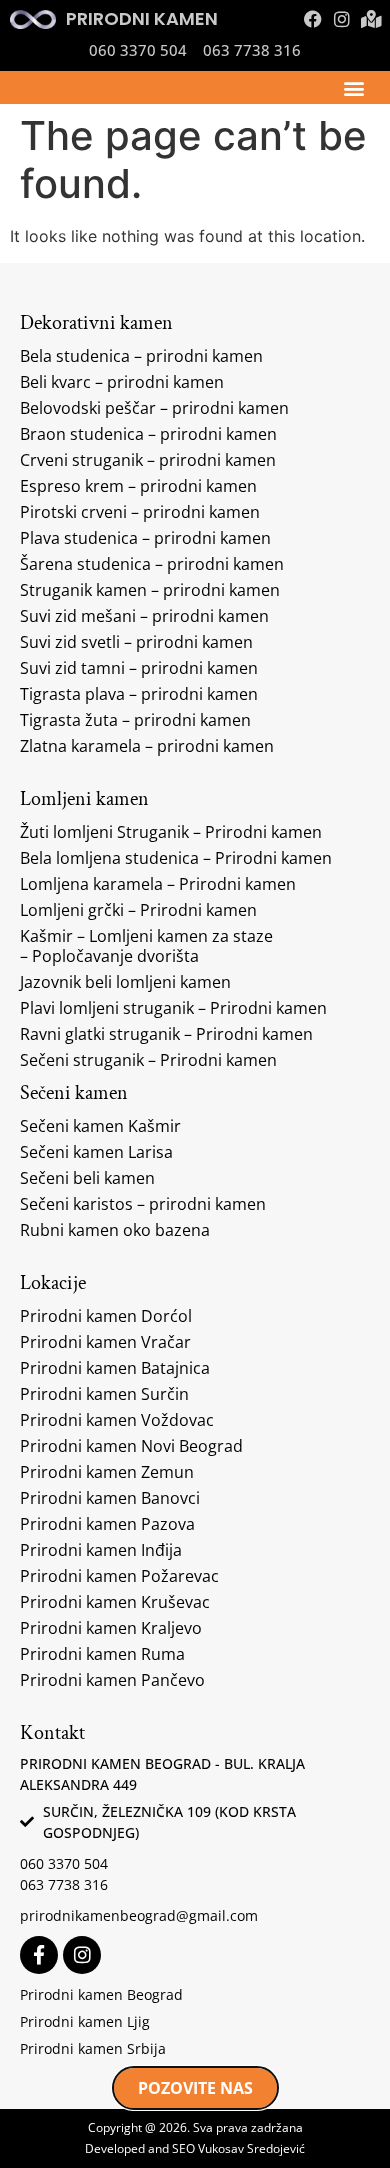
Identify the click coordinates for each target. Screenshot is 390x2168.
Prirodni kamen (142, 18)
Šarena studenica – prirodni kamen (152, 564)
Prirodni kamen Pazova (107, 1524)
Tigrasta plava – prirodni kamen (139, 694)
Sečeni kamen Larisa (96, 1152)
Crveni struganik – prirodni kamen (148, 460)
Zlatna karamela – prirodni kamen (147, 746)
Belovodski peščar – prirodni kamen (154, 408)
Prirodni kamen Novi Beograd (131, 1446)
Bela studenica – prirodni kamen (141, 356)
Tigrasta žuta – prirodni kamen (135, 720)
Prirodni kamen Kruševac (115, 1602)
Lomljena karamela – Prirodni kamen (158, 884)
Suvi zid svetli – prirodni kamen (136, 642)
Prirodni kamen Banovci (110, 1498)
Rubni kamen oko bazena (115, 1230)
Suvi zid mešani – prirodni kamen (144, 616)
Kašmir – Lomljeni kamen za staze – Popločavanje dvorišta (146, 946)
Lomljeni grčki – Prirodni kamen (138, 910)
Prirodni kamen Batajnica (115, 1368)
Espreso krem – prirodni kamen (138, 486)
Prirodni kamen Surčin (104, 1394)
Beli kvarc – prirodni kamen (122, 382)
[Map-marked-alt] (371, 19)
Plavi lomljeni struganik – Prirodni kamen (173, 1008)
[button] (353, 87)
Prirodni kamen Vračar (105, 1342)
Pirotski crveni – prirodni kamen (140, 512)
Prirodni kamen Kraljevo (111, 1628)
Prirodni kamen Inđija (101, 1550)
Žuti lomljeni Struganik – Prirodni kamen (171, 832)
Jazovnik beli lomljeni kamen (125, 982)
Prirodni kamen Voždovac (117, 1420)
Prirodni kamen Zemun (107, 1472)
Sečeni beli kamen (87, 1178)
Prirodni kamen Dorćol (106, 1316)
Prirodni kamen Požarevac (119, 1576)
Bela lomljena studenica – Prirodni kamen (176, 858)
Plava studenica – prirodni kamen (145, 538)
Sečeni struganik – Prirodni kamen (148, 1060)
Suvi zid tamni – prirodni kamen (139, 668)
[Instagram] (342, 19)
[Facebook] (313, 19)
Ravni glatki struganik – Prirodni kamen (166, 1034)
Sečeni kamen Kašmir (100, 1126)
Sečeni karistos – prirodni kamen (143, 1204)
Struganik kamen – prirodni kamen (150, 590)
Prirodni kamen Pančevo (112, 1680)
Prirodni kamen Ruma (102, 1654)
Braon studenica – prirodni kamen (148, 434)
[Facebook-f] (39, 1955)
